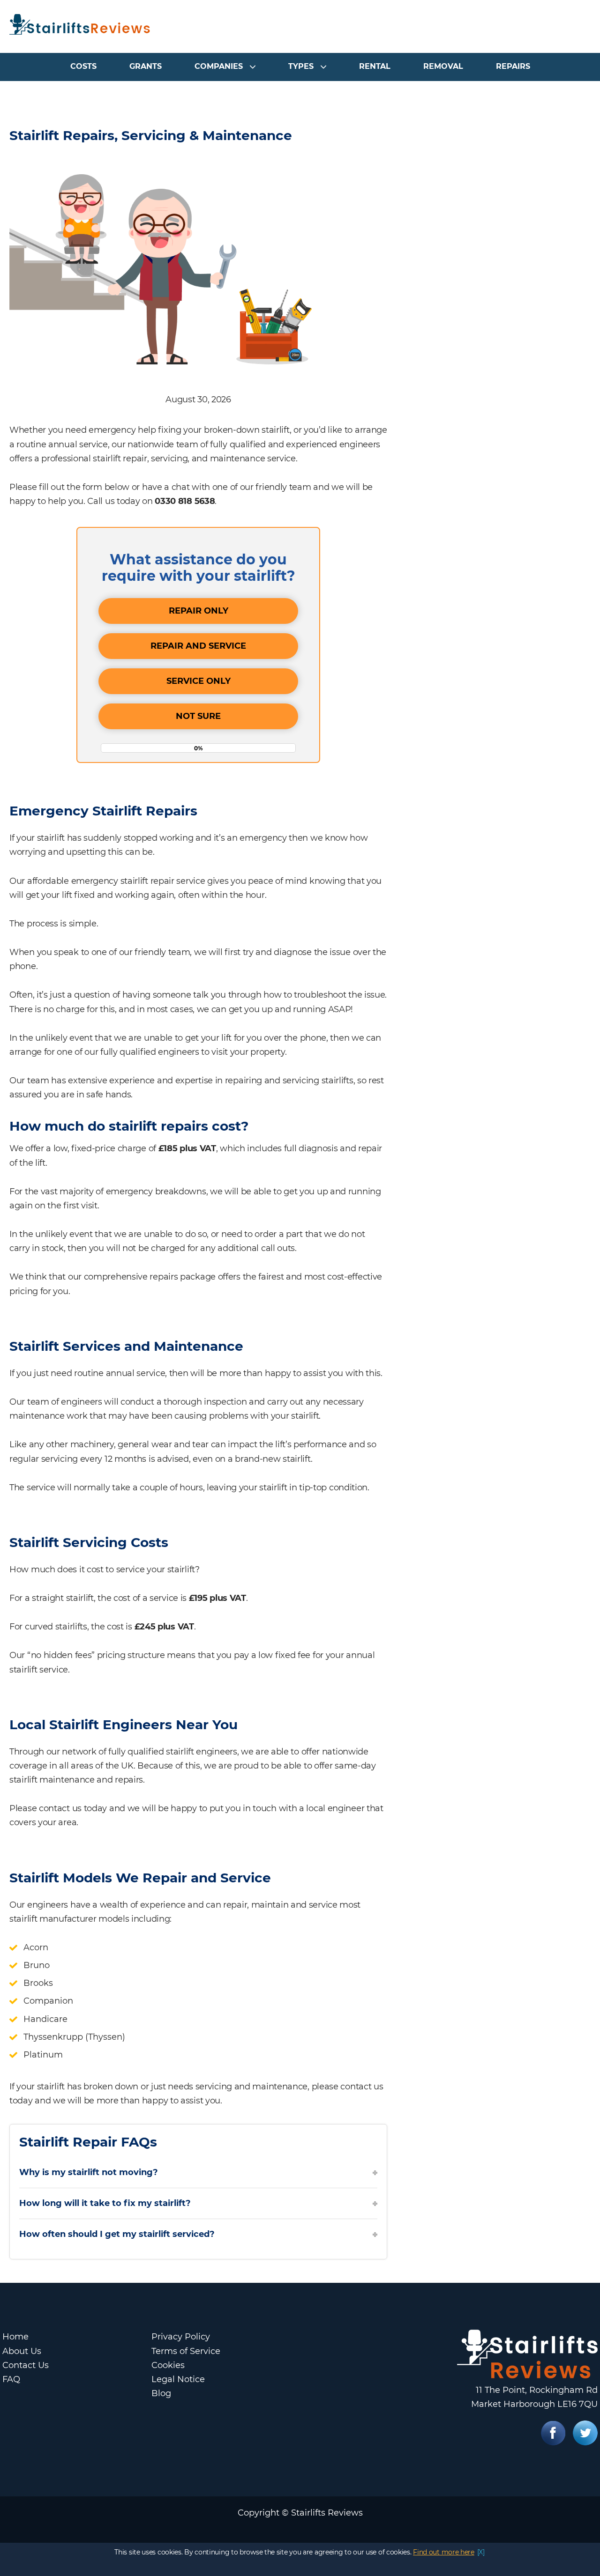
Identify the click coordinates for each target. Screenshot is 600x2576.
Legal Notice (178, 2379)
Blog (161, 2393)
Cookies (168, 2365)
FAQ (11, 2379)
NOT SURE (198, 716)
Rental (375, 66)
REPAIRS (513, 66)
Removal (443, 66)
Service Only (199, 681)
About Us (22, 2351)
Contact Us (26, 2365)
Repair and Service (198, 646)
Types (301, 66)
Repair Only (199, 611)
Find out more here (444, 2552)
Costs (83, 66)
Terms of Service (186, 2351)
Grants (146, 66)
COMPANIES (219, 66)
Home (15, 2337)
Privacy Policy (181, 2337)
